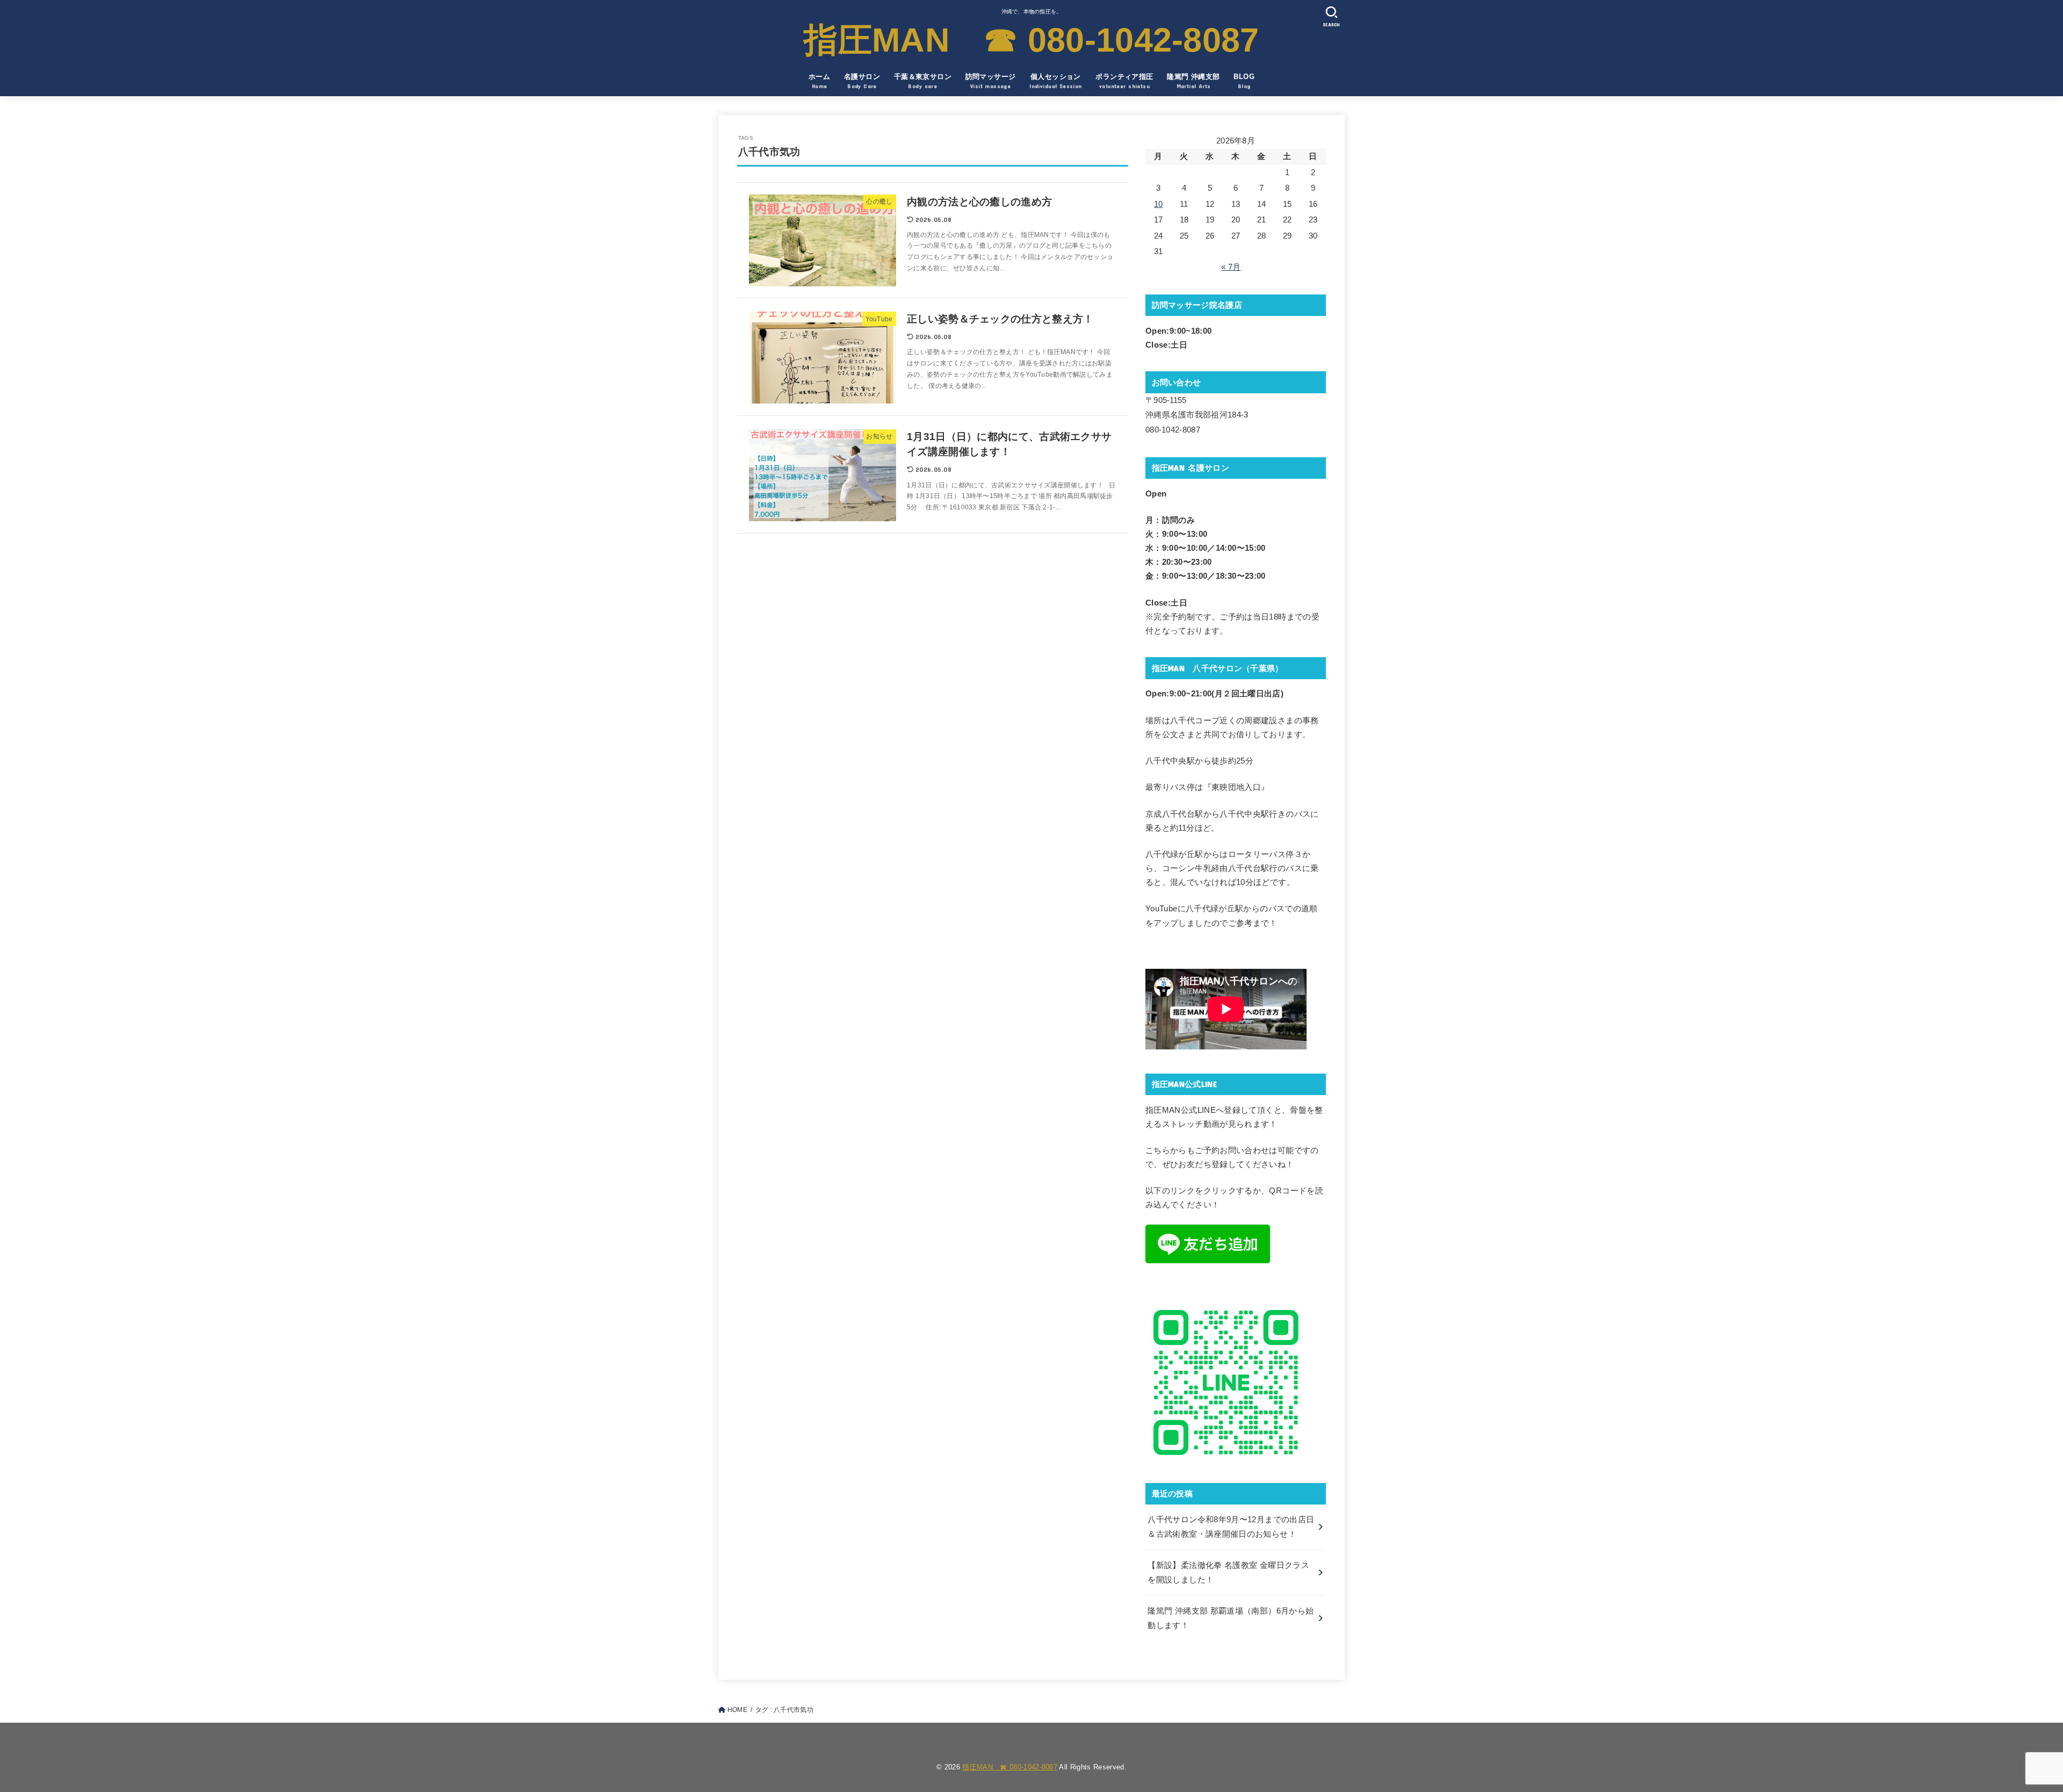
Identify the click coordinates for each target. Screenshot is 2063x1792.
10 (1159, 204)
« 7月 (1231, 267)
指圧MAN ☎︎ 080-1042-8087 (1031, 40)
